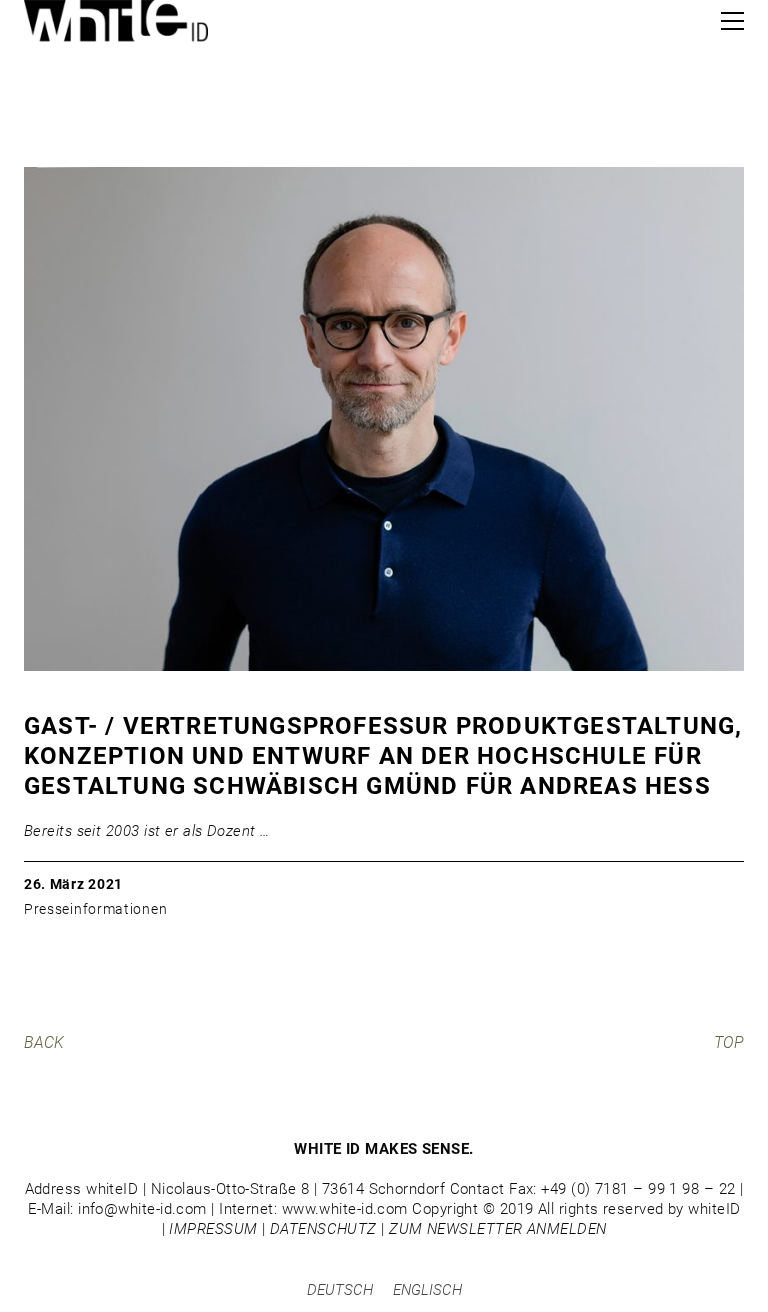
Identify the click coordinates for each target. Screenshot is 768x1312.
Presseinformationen (95, 909)
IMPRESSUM (213, 1229)
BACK (44, 1042)
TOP (729, 1042)
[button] (732, 21)
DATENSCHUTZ (323, 1229)
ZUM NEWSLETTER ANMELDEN (497, 1229)
